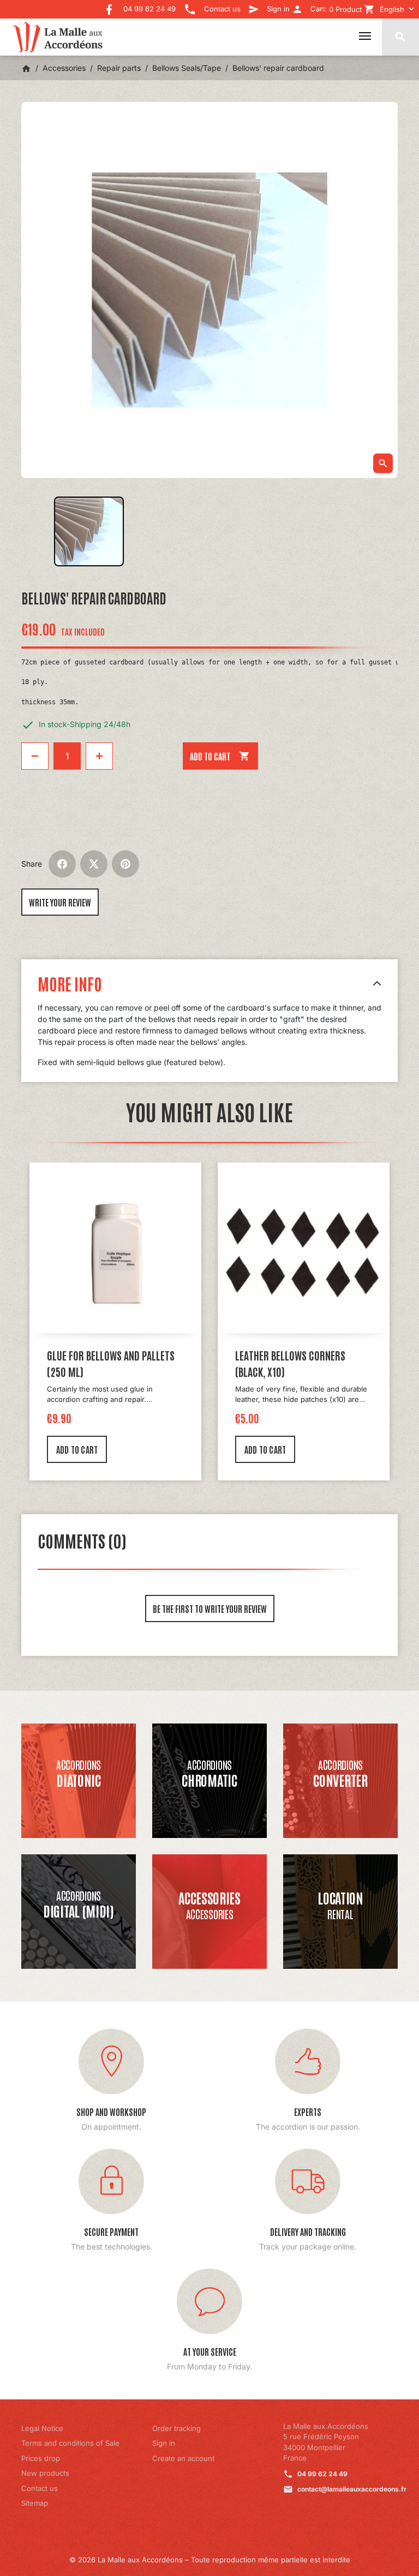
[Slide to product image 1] (89, 531)
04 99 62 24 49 (322, 2474)
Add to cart (220, 756)
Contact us (40, 2488)
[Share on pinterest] (125, 864)
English (392, 9)
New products (45, 2473)
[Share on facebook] (62, 864)
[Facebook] (109, 6)
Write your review (60, 902)
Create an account (183, 2458)
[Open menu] (365, 36)
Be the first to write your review (210, 1609)
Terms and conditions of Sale (70, 2443)
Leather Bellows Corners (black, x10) (290, 1363)
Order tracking (176, 2428)
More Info (70, 983)
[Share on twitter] (94, 864)
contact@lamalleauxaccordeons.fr (352, 2489)
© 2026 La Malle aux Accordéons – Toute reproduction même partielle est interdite (210, 2560)
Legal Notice (42, 2428)
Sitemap (35, 2503)
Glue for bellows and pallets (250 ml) (111, 1363)
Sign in (164, 2443)
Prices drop (41, 2458)
